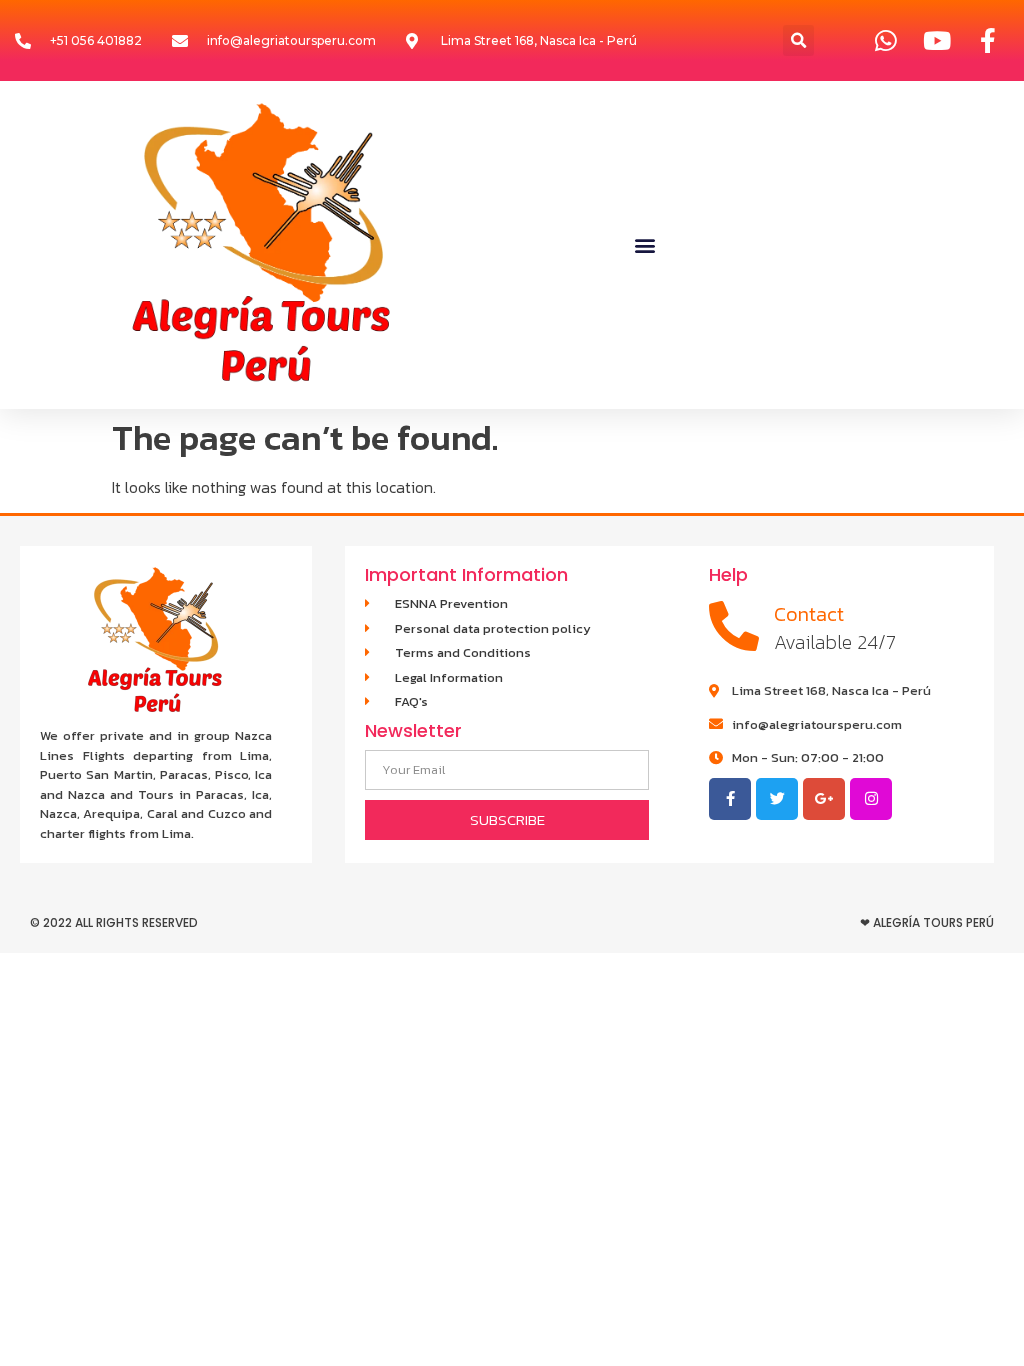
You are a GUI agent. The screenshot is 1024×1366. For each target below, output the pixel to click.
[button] (798, 40)
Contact (809, 614)
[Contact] (734, 626)
